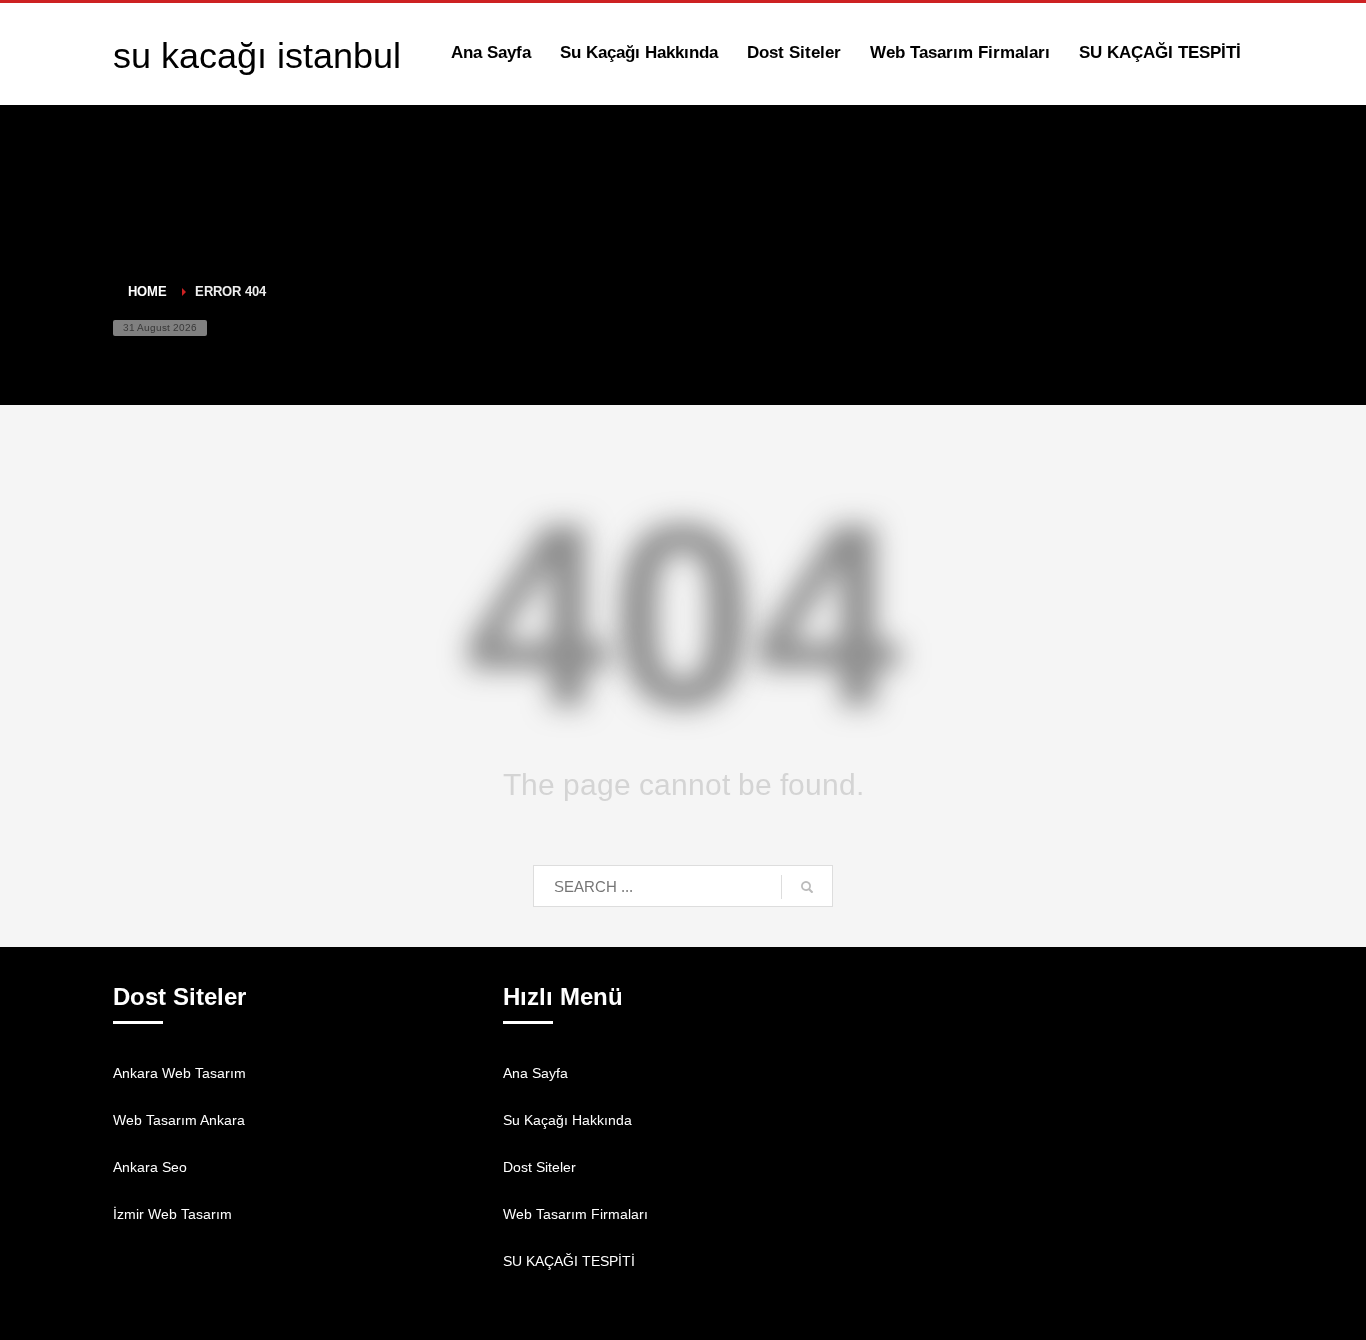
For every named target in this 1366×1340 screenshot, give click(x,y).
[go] (807, 887)
